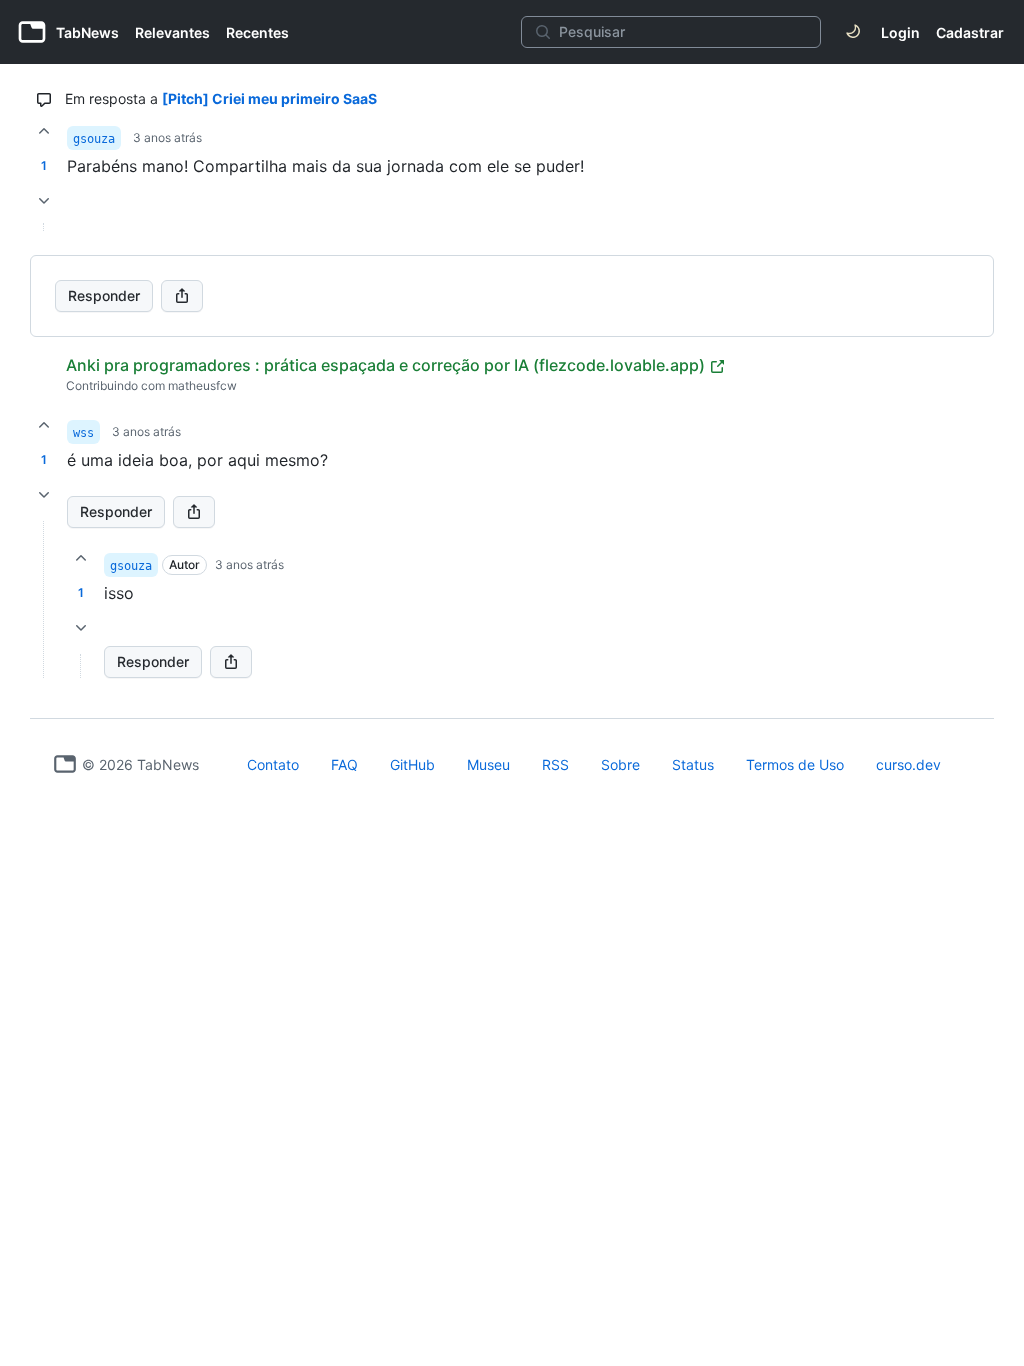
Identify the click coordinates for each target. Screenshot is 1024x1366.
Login (900, 32)
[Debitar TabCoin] (44, 201)
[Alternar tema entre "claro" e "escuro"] (853, 32)
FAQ (344, 764)
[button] (44, 599)
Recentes (257, 32)
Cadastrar (970, 32)
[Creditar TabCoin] (44, 131)
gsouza (94, 139)
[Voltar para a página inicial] (65, 764)
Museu (488, 764)
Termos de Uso (795, 764)
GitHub (412, 764)
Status (693, 764)
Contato (273, 764)
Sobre (620, 764)
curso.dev (908, 764)
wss (83, 433)
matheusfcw (202, 385)
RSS (555, 764)
